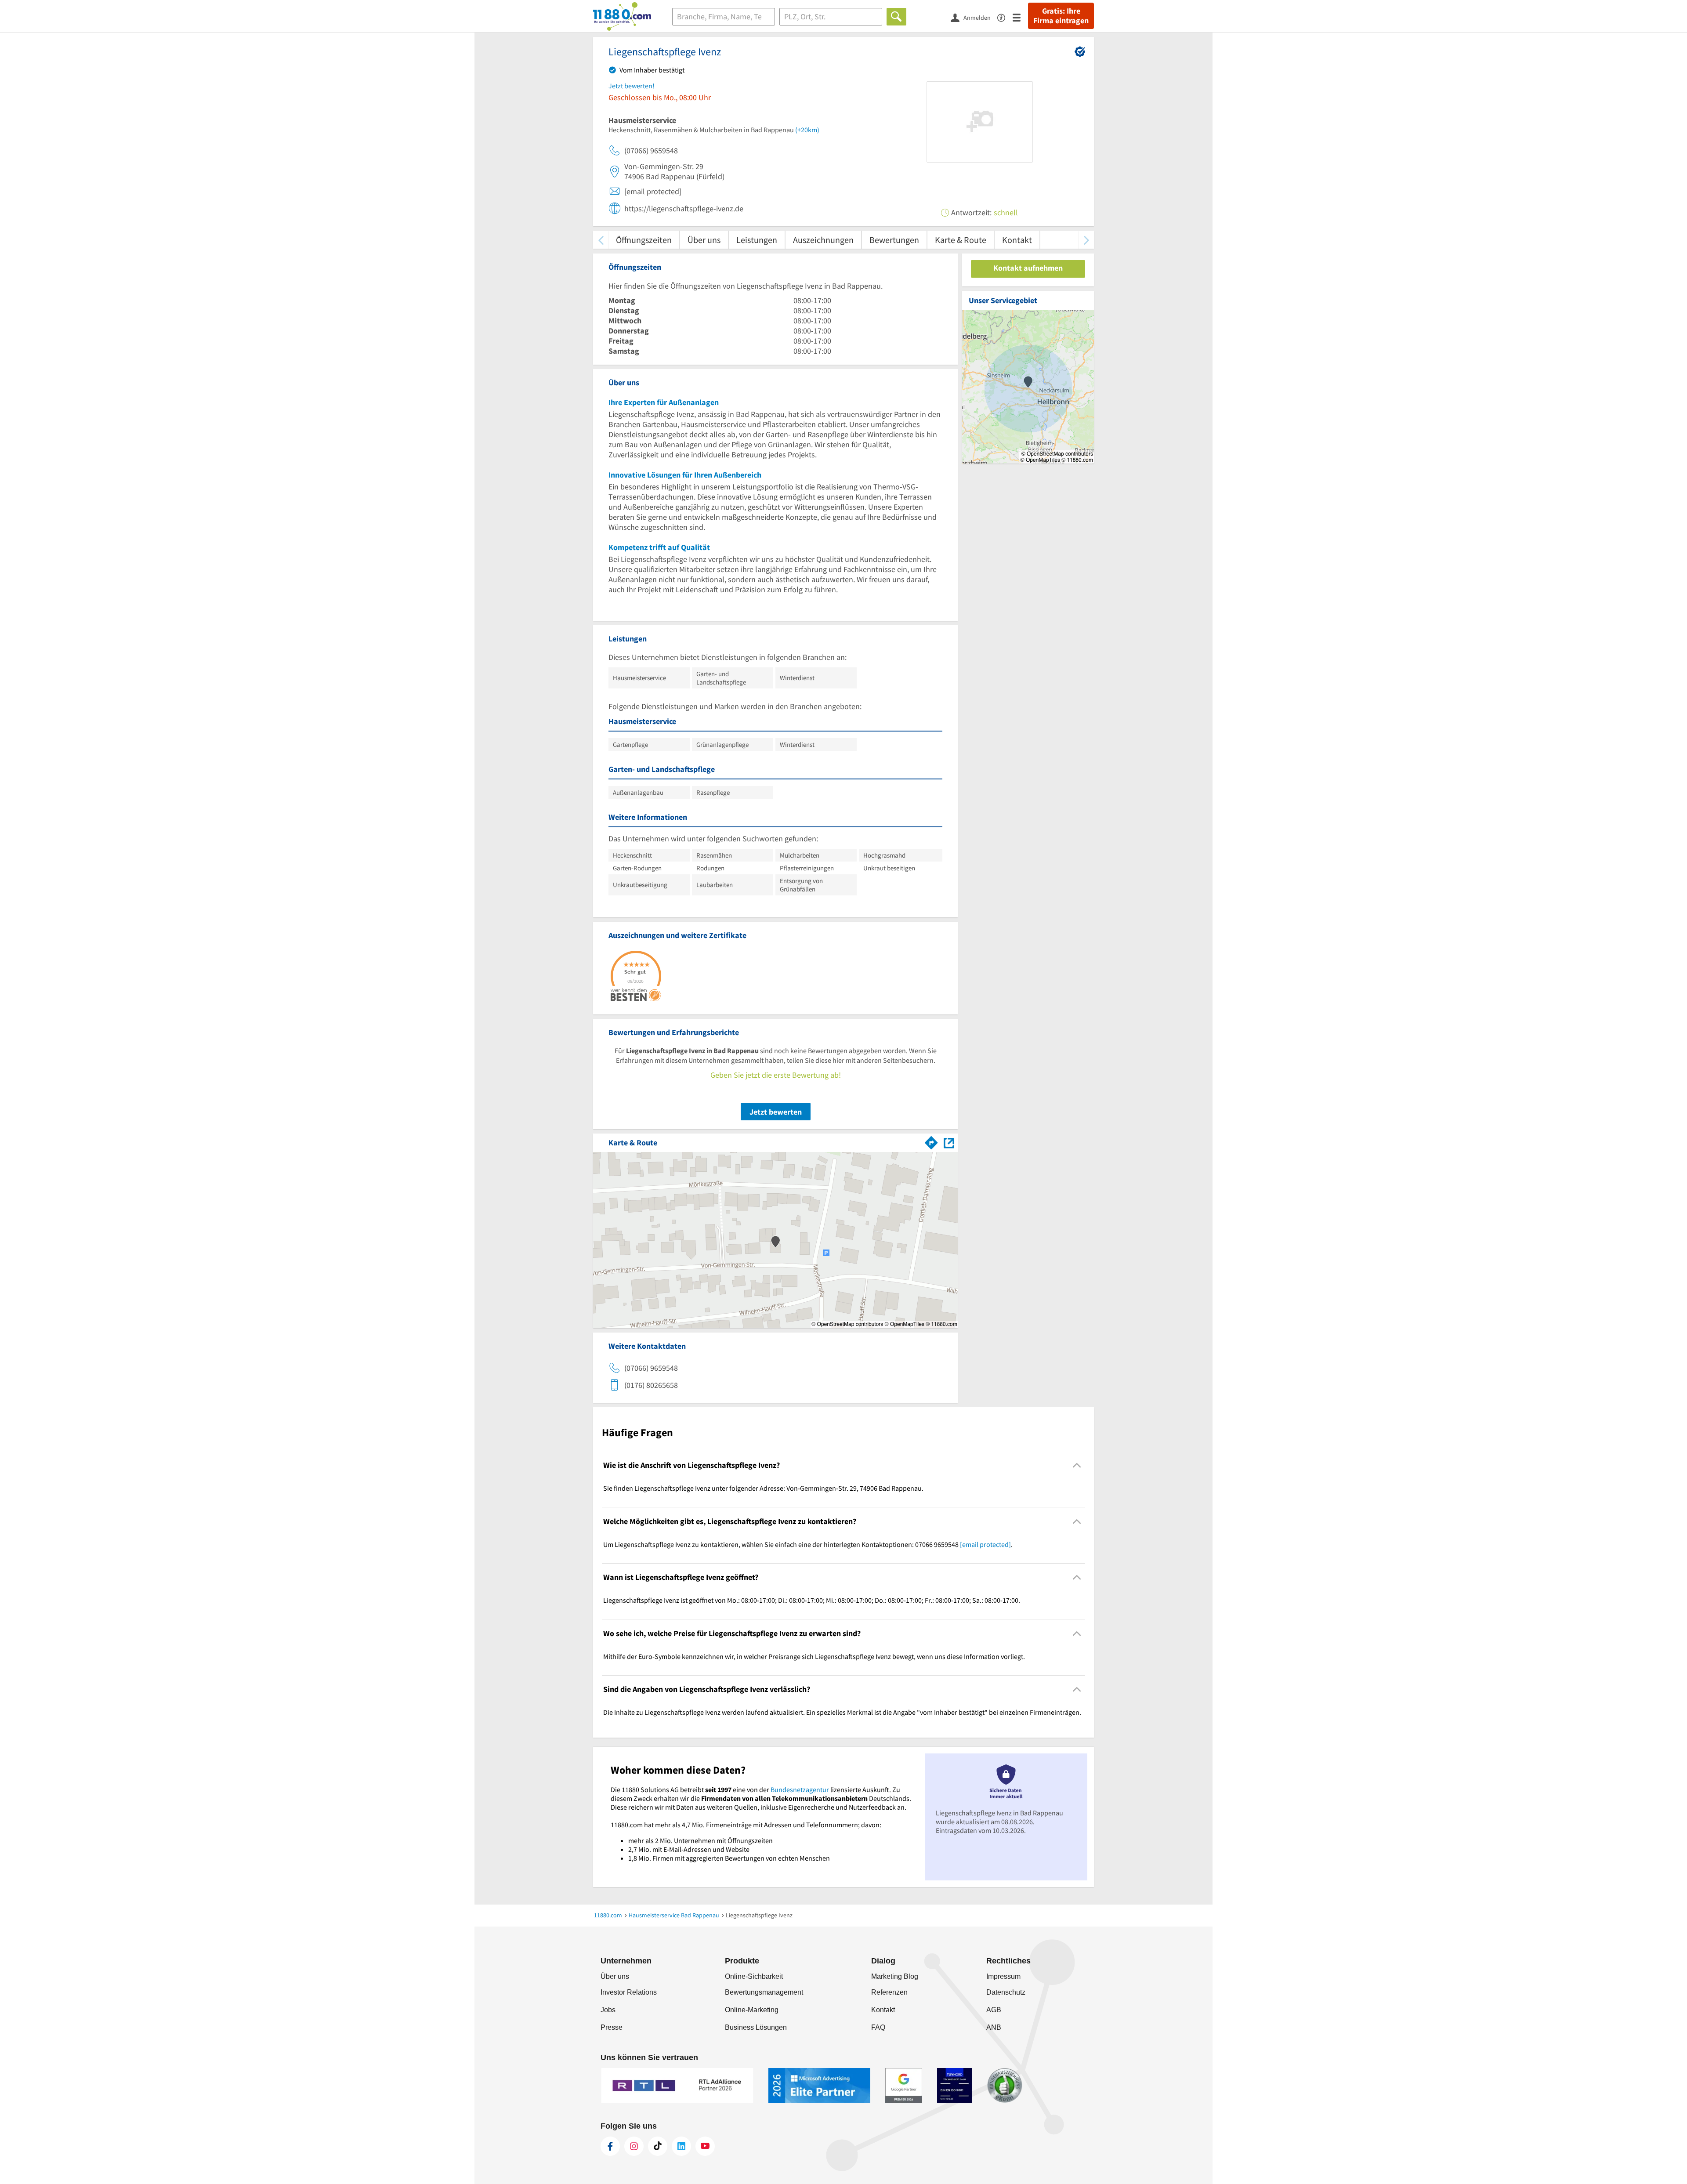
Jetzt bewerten (776, 1112)
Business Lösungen (756, 2027)
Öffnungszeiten (644, 240)
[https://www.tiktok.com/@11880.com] (658, 2146)
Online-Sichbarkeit (754, 1976)
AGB (994, 2010)
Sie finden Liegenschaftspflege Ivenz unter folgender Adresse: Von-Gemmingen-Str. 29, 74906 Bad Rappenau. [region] (763, 1488)
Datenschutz (1006, 1992)
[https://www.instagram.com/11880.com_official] (634, 2146)
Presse (612, 2027)
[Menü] (1020, 17)
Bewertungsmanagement (764, 1992)
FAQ (878, 2027)
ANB (994, 2027)
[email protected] (985, 1544)
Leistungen (757, 240)
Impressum (1003, 1976)
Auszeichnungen (823, 240)
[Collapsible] (1077, 1465)
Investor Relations (629, 1992)
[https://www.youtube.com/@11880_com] (705, 2146)
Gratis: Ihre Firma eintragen (1061, 16)
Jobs (608, 2010)
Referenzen (889, 1992)
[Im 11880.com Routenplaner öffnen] (931, 1141)
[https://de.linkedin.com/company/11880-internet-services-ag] (681, 2146)
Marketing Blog (895, 1976)
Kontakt (1017, 240)
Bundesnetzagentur (800, 1789)
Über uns (704, 240)
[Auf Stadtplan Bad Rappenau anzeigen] (949, 1142)
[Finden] (896, 17)
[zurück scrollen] (601, 240)
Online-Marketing (752, 2010)
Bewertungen (894, 240)
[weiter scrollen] (1086, 240)
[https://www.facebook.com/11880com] (610, 2146)
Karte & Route (961, 240)
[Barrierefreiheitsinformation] (1005, 17)
